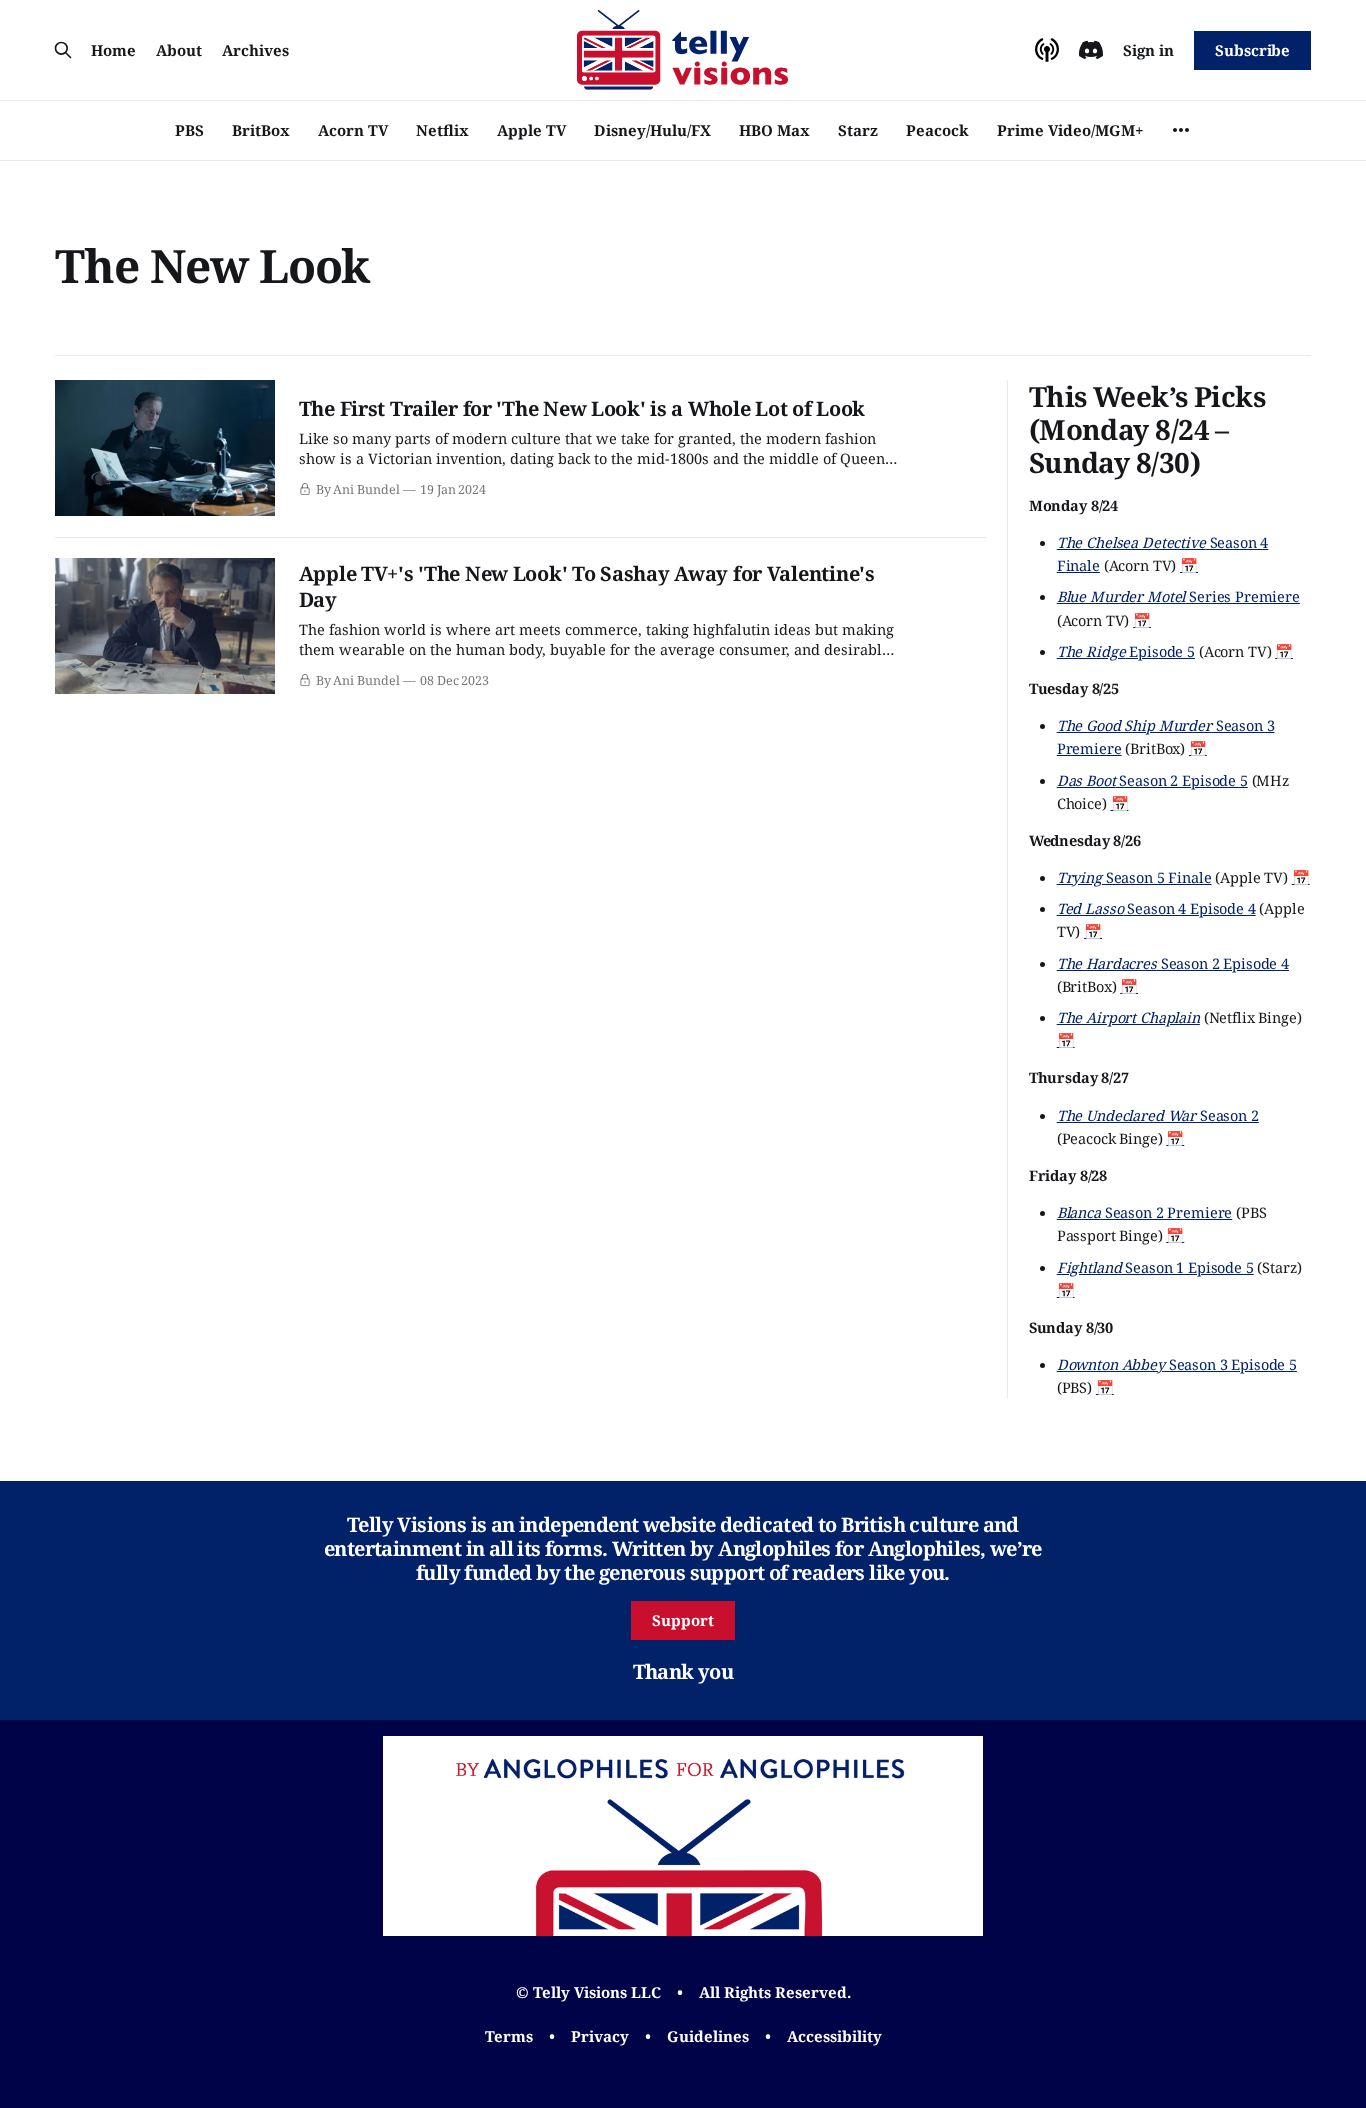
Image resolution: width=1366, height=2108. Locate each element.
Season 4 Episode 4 (1156, 908)
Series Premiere (1178, 596)
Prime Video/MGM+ (1070, 130)
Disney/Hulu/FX (652, 130)
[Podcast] (1047, 50)
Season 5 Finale (1134, 877)
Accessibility (834, 2036)
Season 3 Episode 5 (1177, 1364)
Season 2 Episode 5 (1152, 780)
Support (683, 1620)
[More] (1181, 130)
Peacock (937, 130)
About (179, 50)
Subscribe (1252, 50)
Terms (509, 2036)
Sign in (1148, 50)
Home (113, 50)
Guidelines (708, 2036)
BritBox (261, 130)
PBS (189, 130)
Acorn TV (353, 130)
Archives (255, 50)
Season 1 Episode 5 (1155, 1267)
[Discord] (1091, 50)
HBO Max (774, 130)
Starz (858, 130)
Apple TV (531, 130)
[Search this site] (63, 50)
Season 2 (1158, 1115)
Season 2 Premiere (1145, 1212)
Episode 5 (1126, 651)
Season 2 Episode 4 (1173, 963)
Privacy (600, 2036)
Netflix (442, 130)
